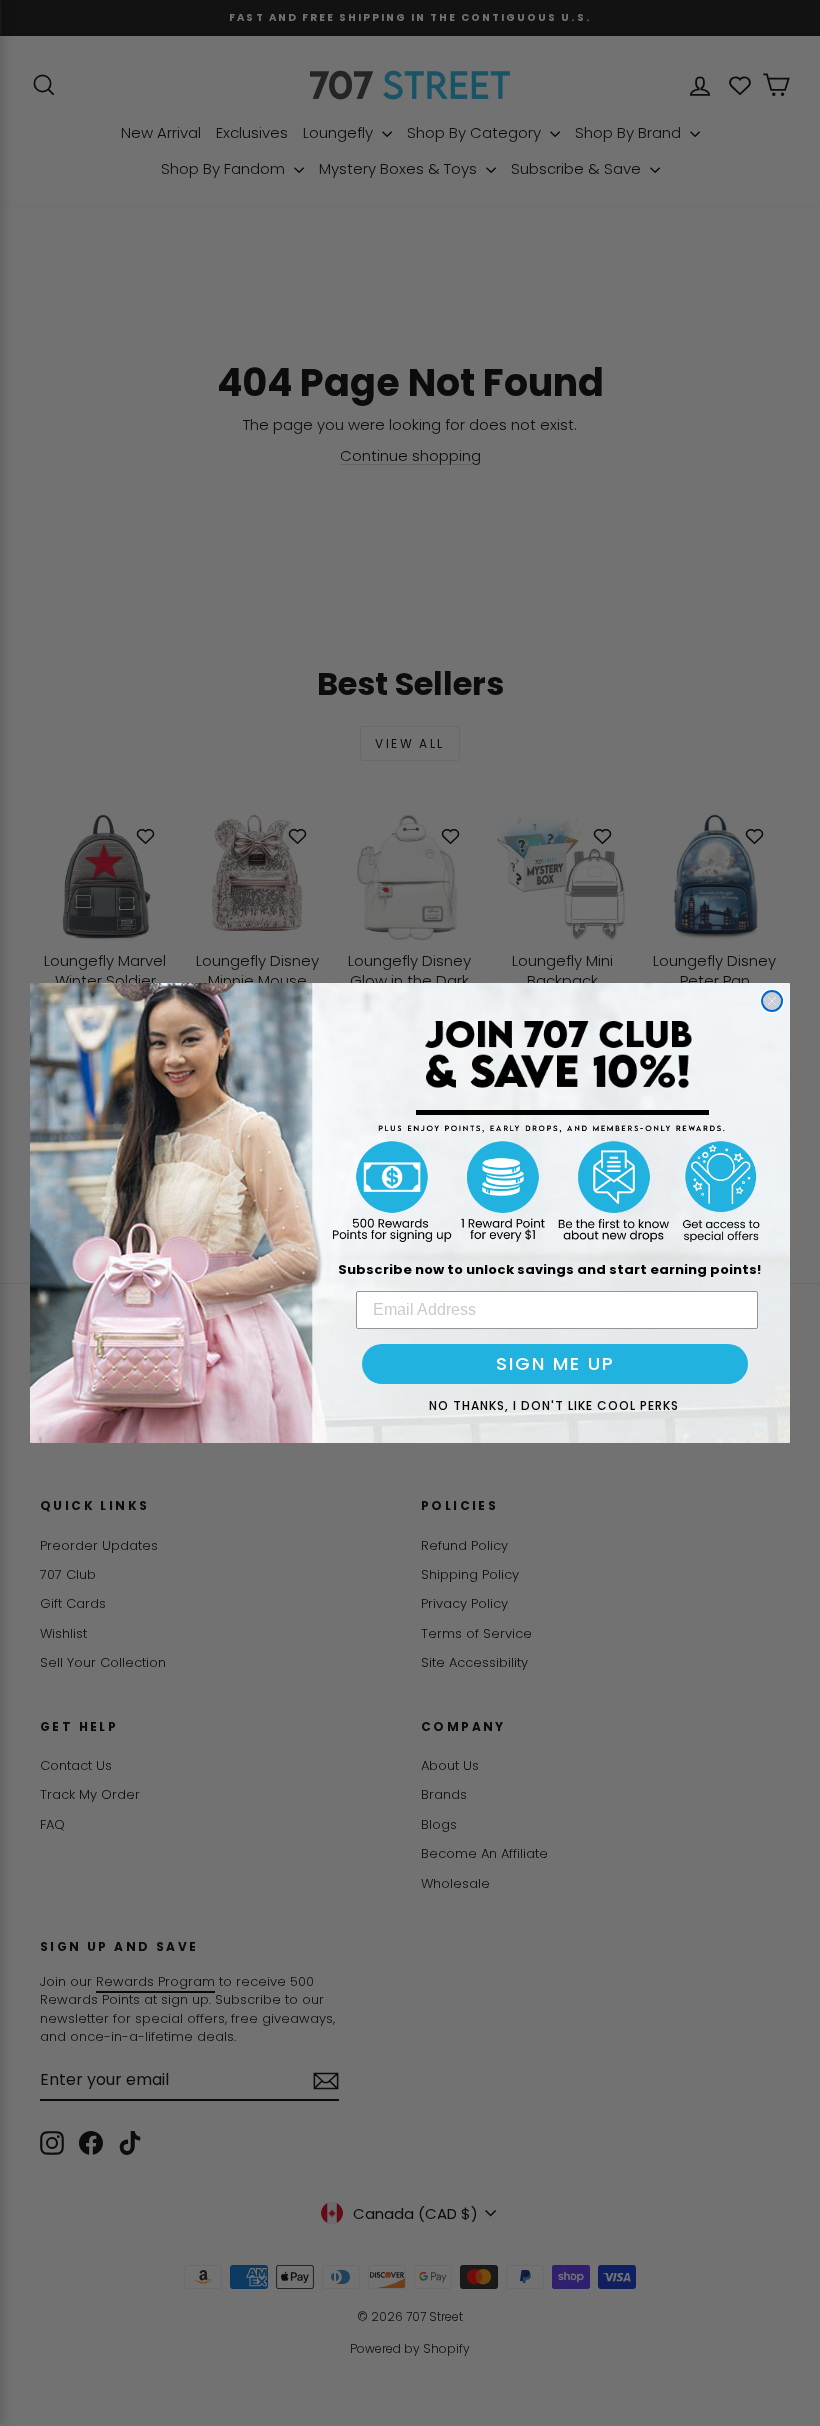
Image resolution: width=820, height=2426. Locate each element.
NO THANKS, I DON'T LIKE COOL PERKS (554, 1405)
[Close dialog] (772, 1001)
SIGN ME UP (555, 1363)
